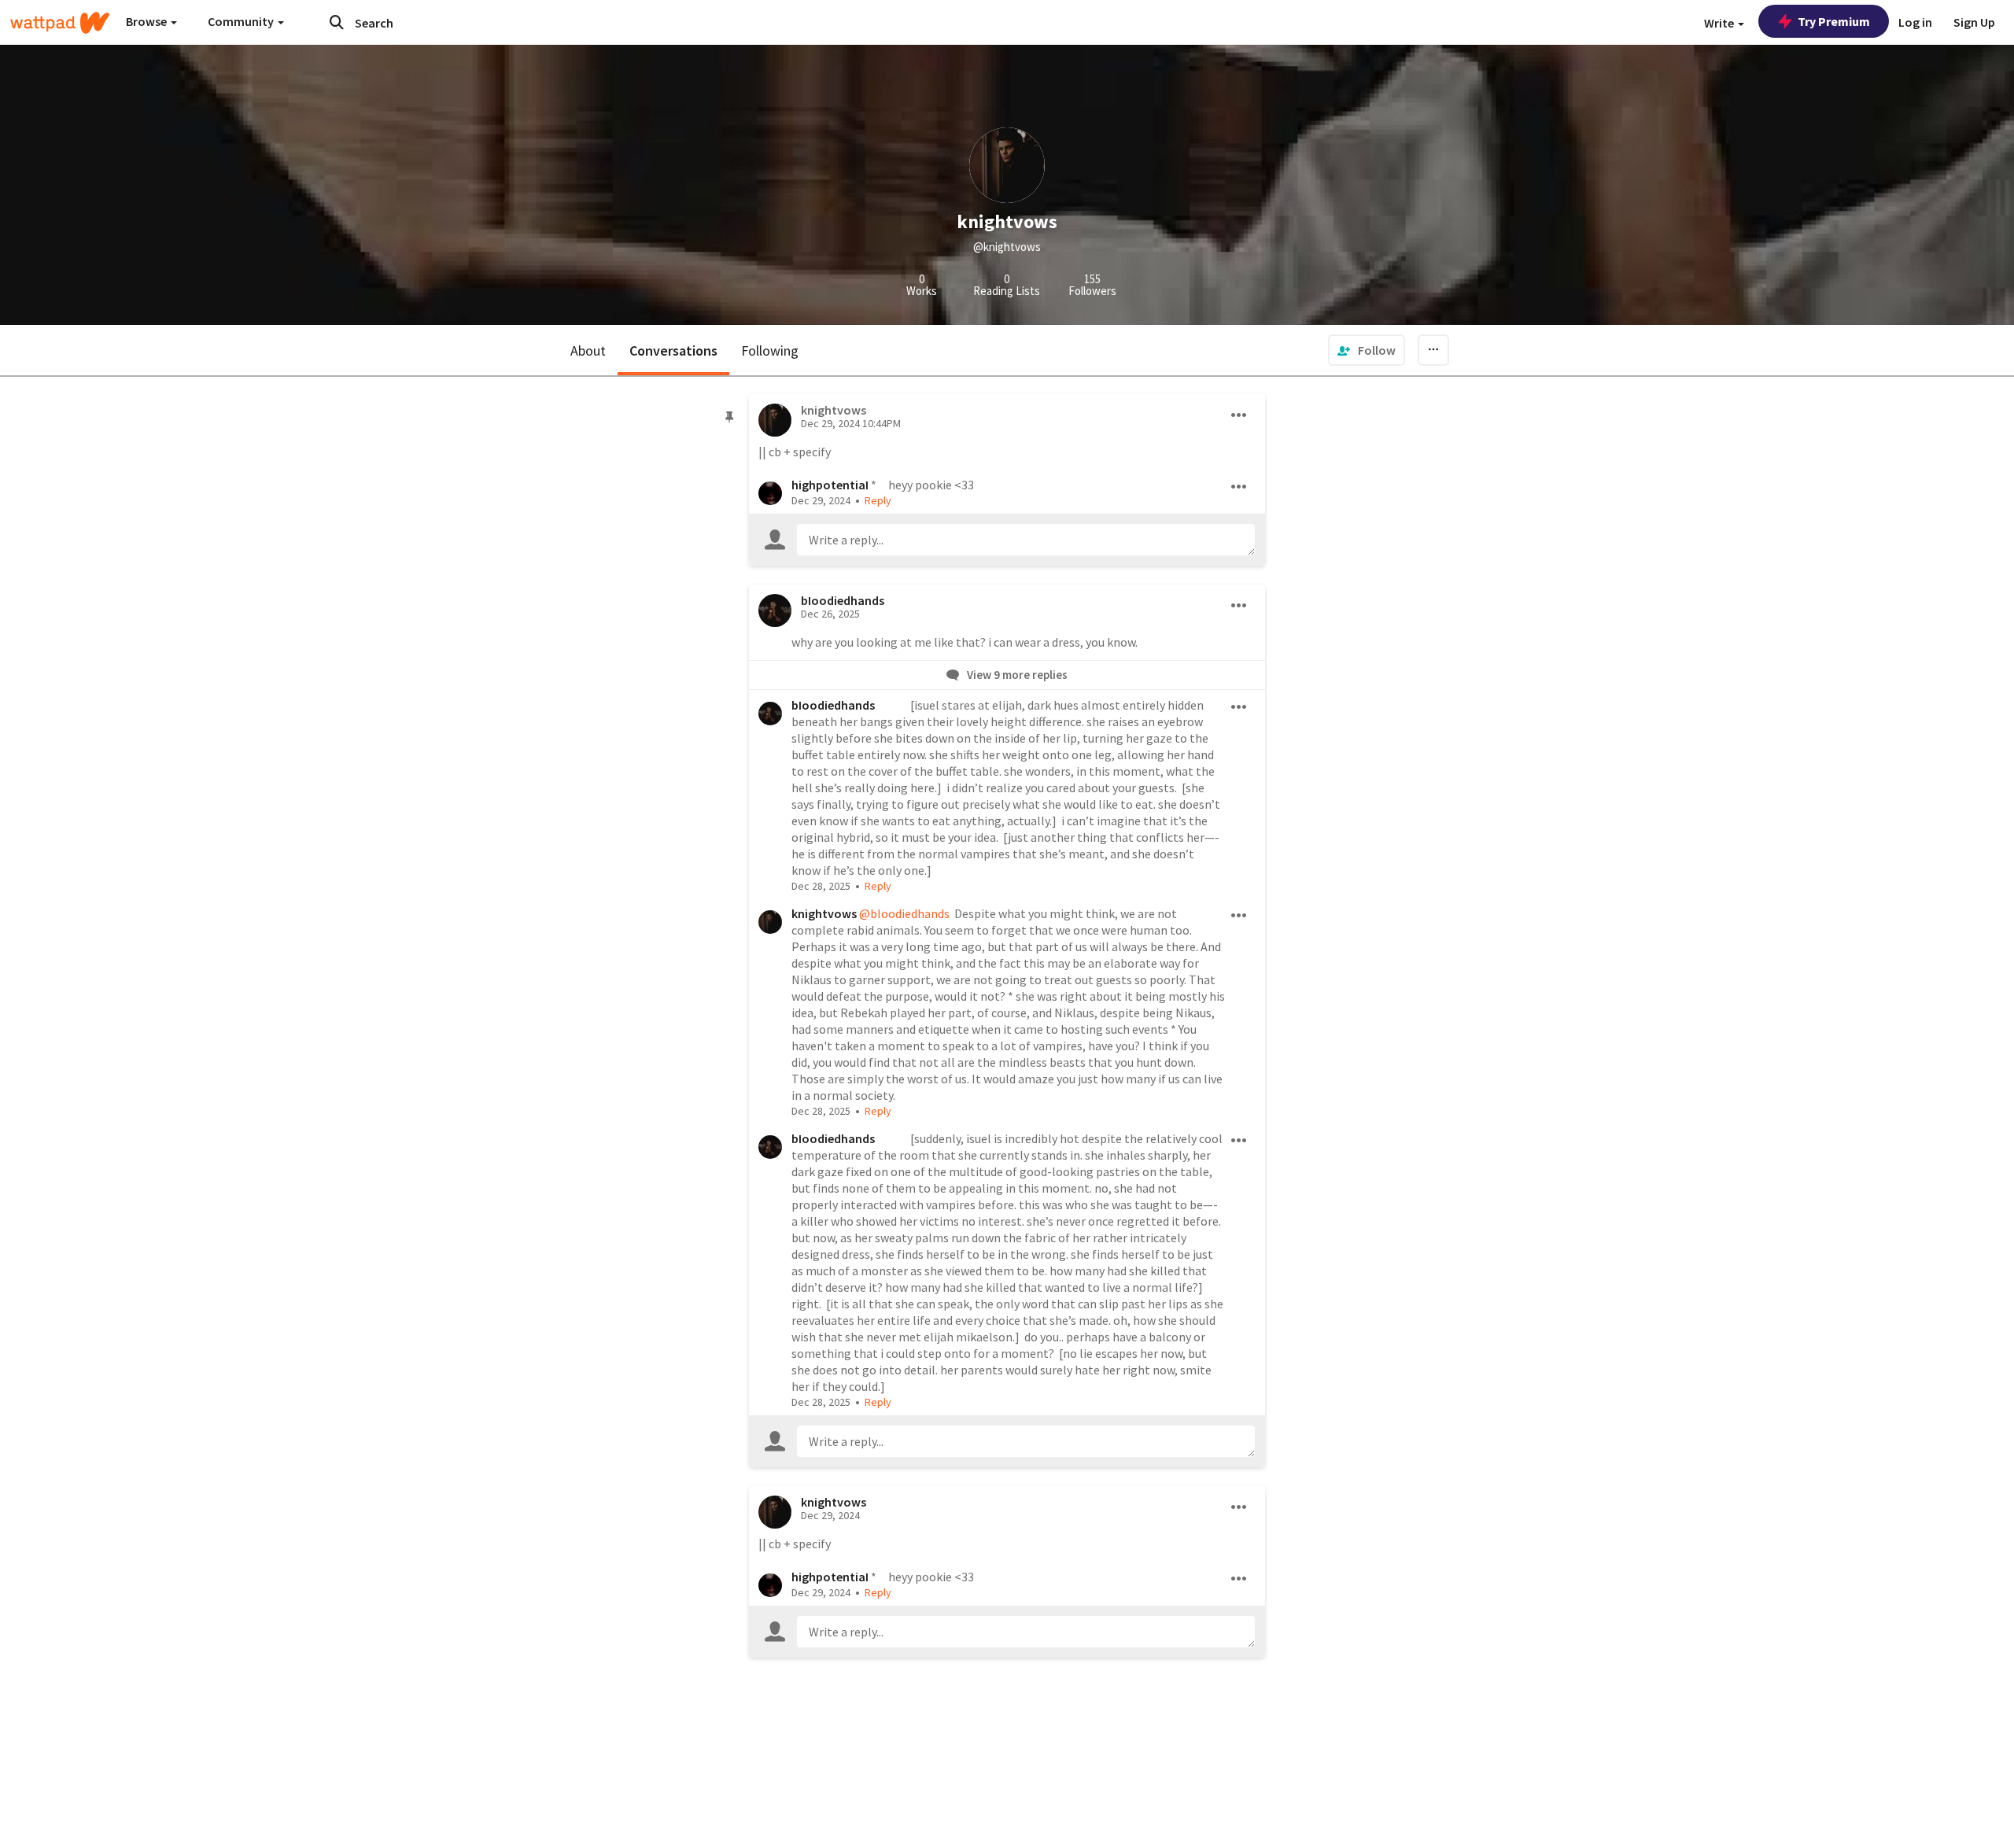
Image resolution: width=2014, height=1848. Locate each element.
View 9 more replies (1016, 675)
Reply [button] (878, 500)
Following (770, 350)
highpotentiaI (830, 485)
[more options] (1239, 415)
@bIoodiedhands (904, 913)
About (588, 350)
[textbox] (1026, 540)
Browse (148, 21)
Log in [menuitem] (1915, 22)
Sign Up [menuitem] (1974, 22)
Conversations (673, 350)
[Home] (60, 23)
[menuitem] (1367, 350)
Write (1720, 23)
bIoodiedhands (843, 600)
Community (242, 21)
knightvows (824, 913)
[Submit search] (337, 22)
